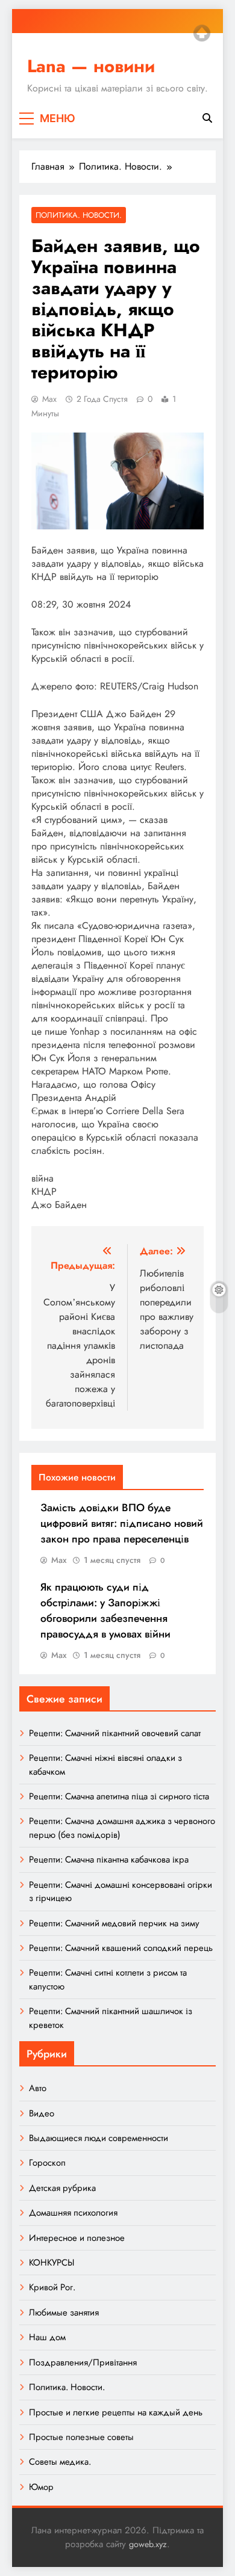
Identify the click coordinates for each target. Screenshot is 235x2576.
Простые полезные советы (81, 2437)
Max (49, 399)
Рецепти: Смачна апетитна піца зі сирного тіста (119, 1796)
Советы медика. (60, 2462)
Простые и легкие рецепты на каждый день (116, 2412)
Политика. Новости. (79, 215)
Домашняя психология (73, 2213)
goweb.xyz (148, 2544)
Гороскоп (47, 2163)
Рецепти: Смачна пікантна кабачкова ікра (109, 1860)
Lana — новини (91, 66)
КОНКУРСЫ (52, 2263)
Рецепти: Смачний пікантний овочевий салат (115, 1733)
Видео (42, 2113)
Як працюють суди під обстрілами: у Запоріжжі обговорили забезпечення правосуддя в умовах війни (105, 1610)
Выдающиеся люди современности (99, 2138)
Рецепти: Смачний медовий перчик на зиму (114, 1923)
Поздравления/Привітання (83, 2362)
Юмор (41, 2487)
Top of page (202, 33)
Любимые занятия (64, 2313)
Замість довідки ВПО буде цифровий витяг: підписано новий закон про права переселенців (122, 1523)
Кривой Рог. (52, 2287)
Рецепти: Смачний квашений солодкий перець (121, 1948)
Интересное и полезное (77, 2238)
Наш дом (47, 2337)
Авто (38, 2088)
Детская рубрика (62, 2188)
